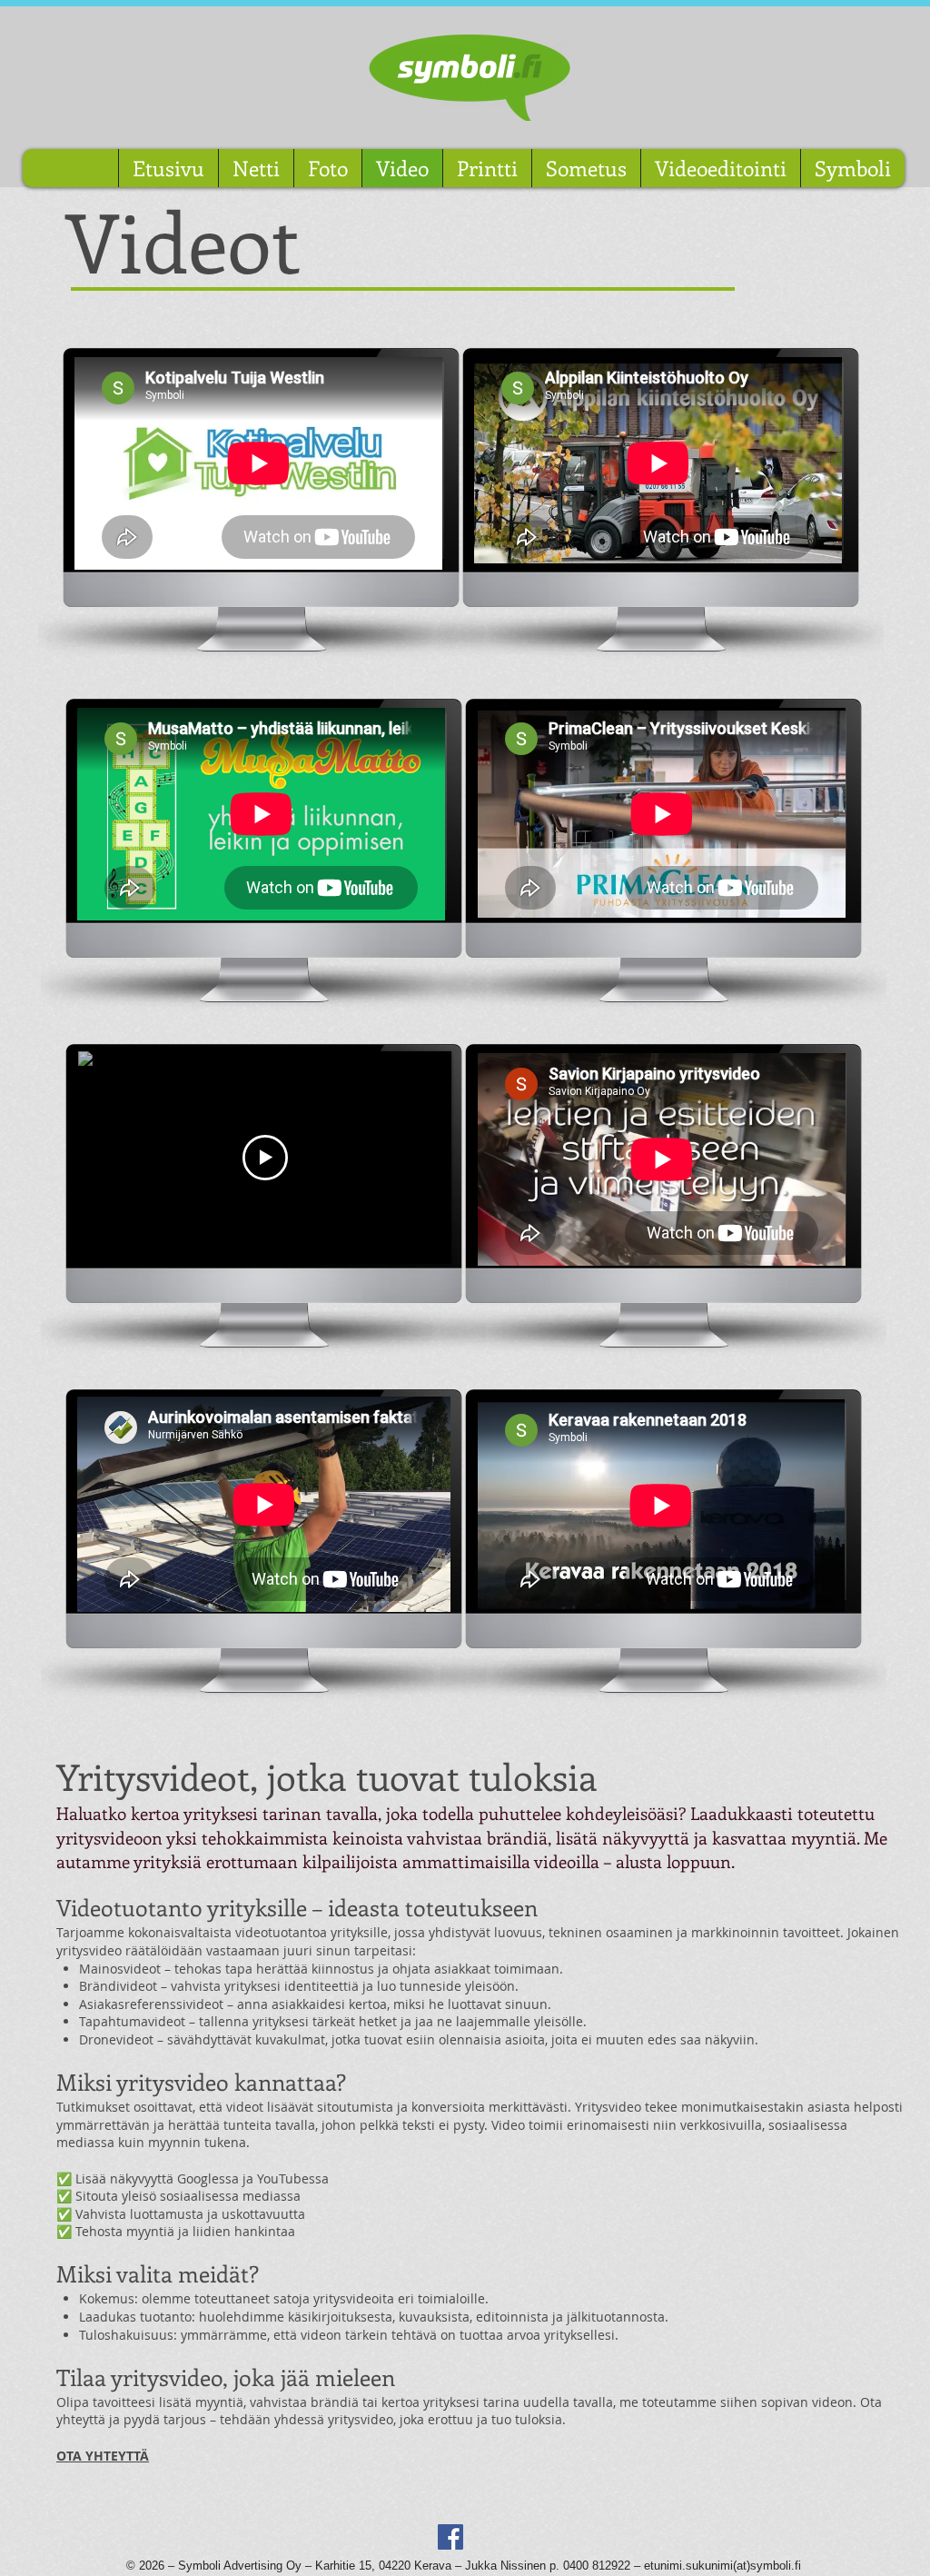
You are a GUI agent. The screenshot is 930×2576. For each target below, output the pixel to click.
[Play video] (265, 1158)
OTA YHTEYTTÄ (103, 2456)
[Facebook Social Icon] (450, 2537)
